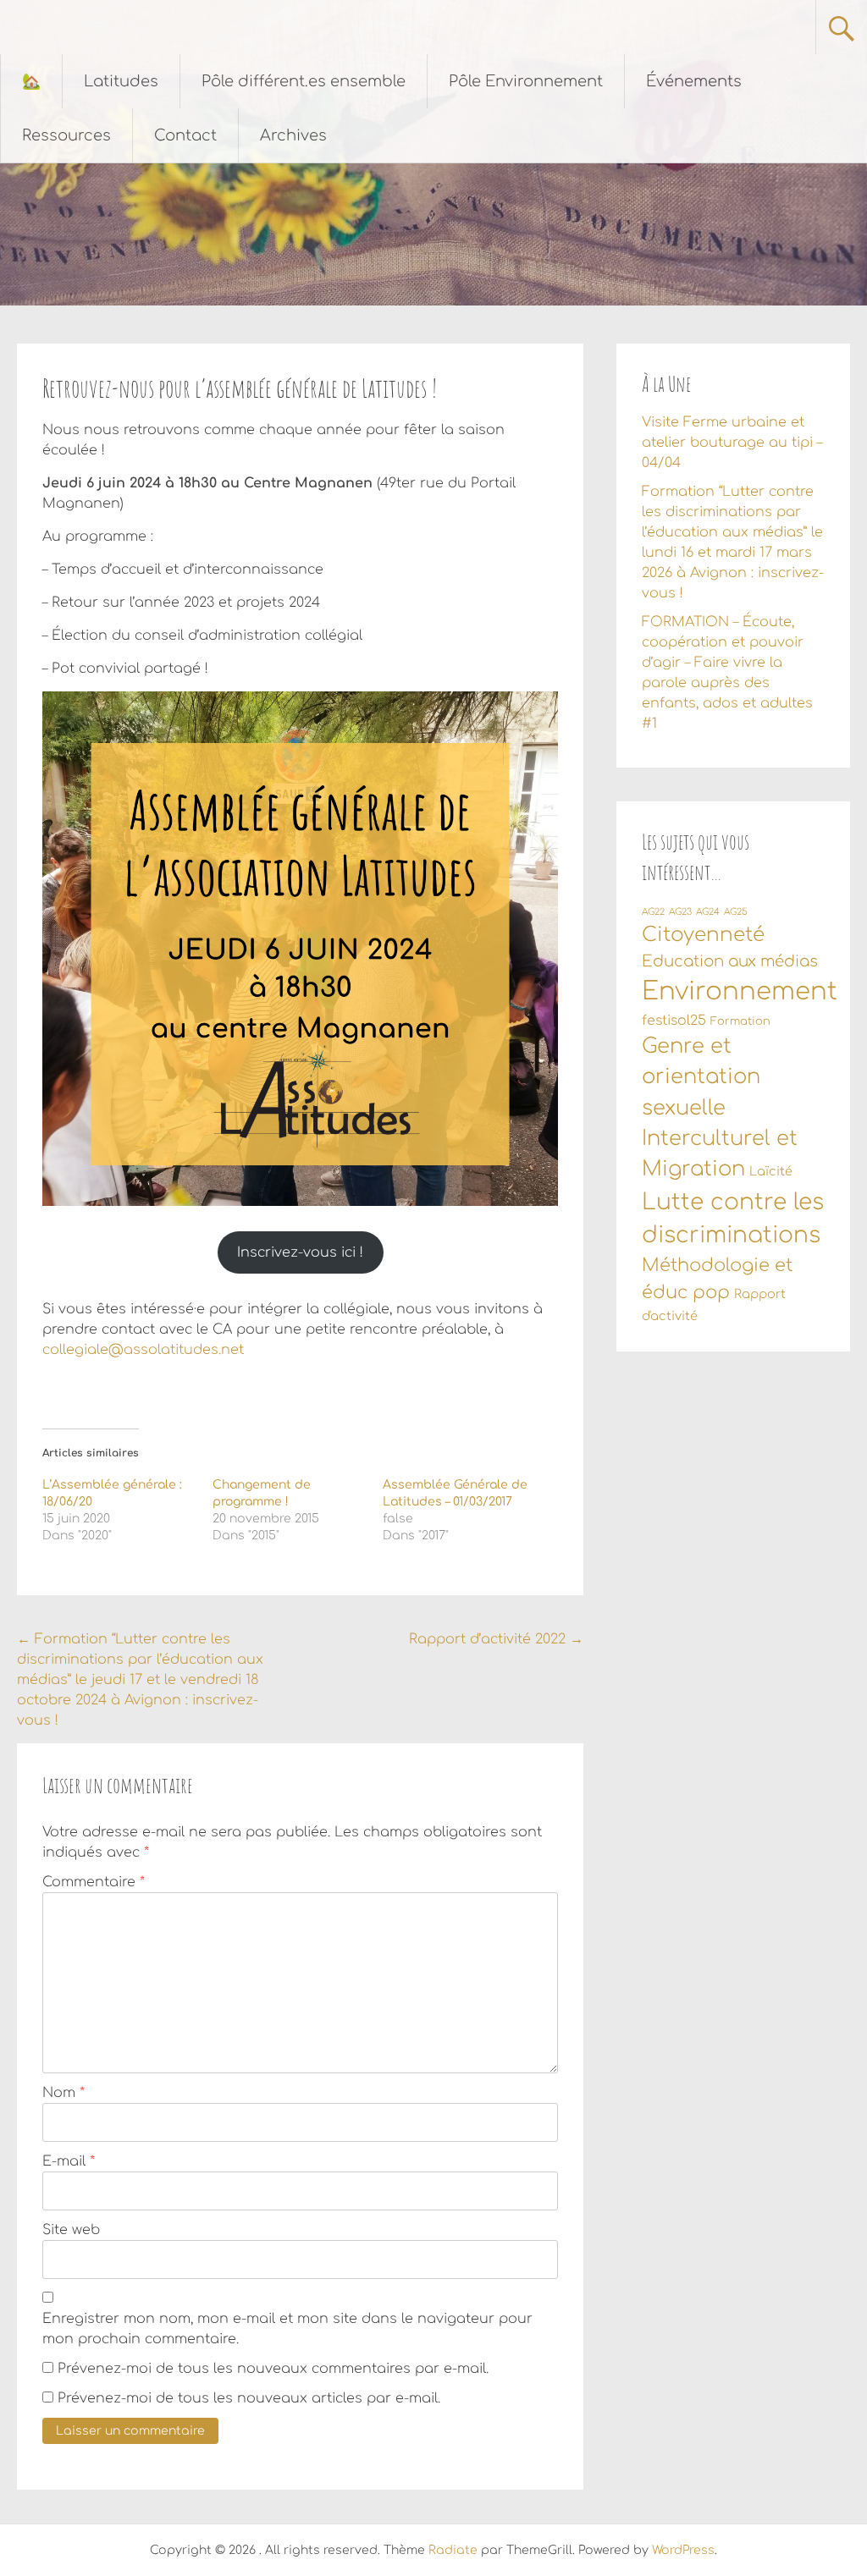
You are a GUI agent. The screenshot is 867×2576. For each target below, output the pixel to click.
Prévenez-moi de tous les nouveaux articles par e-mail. (249, 2398)
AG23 (680, 912)
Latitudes (121, 81)
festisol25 (674, 1021)
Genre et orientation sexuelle (701, 1077)
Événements (694, 81)
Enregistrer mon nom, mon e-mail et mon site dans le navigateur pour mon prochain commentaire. (287, 2329)
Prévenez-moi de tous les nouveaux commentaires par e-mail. (273, 2369)
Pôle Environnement (526, 81)
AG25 (736, 912)
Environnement (740, 991)
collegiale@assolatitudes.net (143, 1350)
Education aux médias (730, 961)
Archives (293, 135)
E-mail (69, 2161)
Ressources (66, 135)
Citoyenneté (703, 935)
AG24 (708, 912)
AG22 (653, 912)
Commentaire (94, 1882)
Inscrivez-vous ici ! (300, 1252)
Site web (71, 2230)
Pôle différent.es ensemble (304, 81)
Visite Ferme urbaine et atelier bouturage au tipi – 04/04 (732, 443)
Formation (740, 1021)
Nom (64, 2093)
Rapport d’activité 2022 (496, 1639)
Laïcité (771, 1171)
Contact (185, 135)
